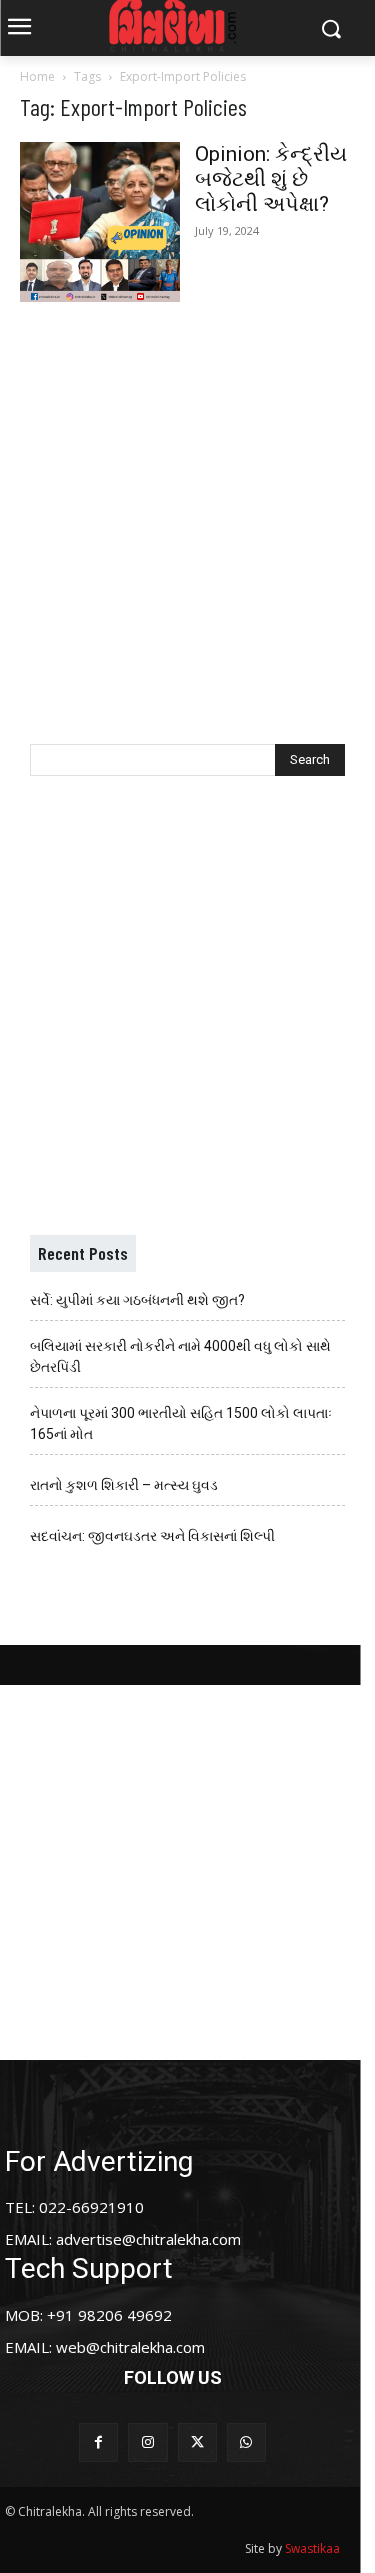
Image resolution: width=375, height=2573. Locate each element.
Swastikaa (312, 2548)
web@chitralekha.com (130, 2347)
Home (37, 76)
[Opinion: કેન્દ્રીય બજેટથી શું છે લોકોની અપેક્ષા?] (100, 222)
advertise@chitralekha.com (148, 2239)
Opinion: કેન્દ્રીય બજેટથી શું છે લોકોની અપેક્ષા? (271, 179)
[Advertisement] (187, 502)
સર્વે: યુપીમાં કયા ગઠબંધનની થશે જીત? (137, 1300)
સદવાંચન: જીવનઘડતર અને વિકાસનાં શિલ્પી (152, 1536)
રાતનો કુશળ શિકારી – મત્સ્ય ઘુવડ (124, 1485)
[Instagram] (147, 2442)
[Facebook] (98, 2442)
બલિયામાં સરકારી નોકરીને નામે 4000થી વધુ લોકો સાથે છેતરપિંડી (180, 1356)
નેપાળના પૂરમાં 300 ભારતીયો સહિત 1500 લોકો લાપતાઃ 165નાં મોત (181, 1423)
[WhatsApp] (246, 2442)
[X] (197, 2442)
